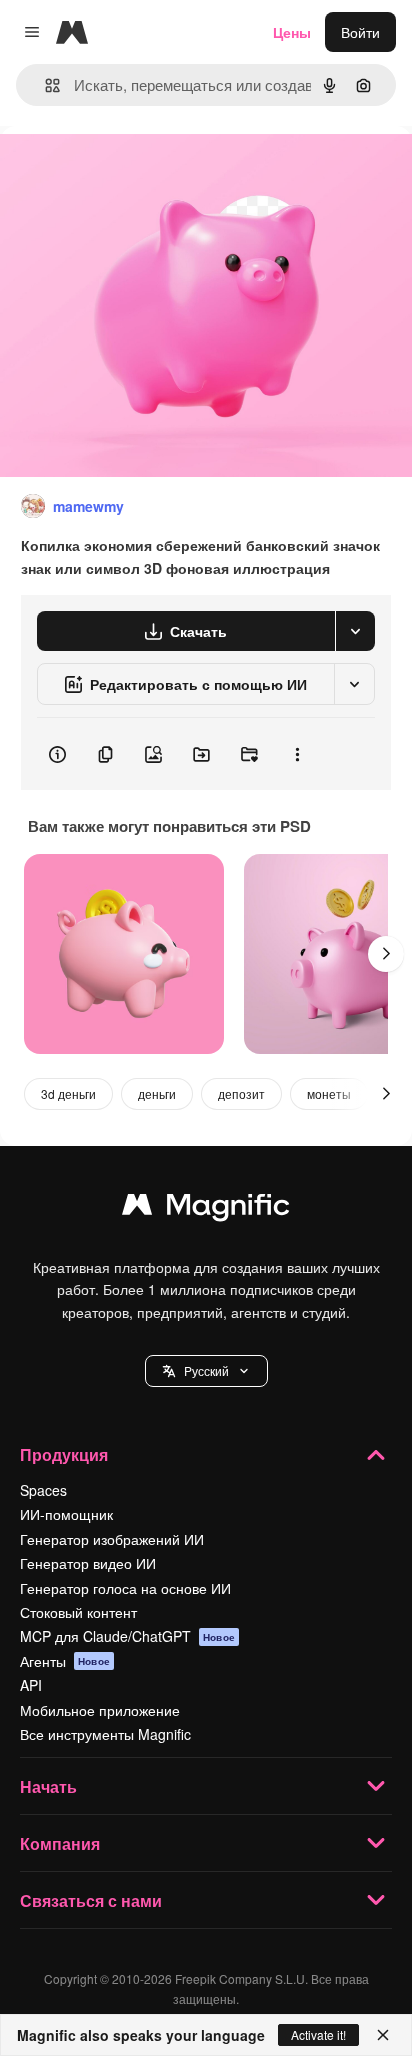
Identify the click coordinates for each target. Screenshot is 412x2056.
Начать (48, 1786)
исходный (134, 171)
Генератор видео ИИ (88, 1563)
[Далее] (386, 954)
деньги (157, 1093)
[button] (206, 1371)
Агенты (65, 1661)
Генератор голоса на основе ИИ (125, 1588)
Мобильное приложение (100, 1710)
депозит (241, 1093)
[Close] (383, 2035)
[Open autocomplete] (44, 85)
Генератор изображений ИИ (112, 1539)
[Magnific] (206, 1209)
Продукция (64, 1454)
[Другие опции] (297, 754)
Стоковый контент (78, 1612)
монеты (329, 1093)
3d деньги (68, 1093)
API (31, 1685)
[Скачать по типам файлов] (355, 631)
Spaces (43, 1490)
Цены (292, 32)
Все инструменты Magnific (105, 1734)
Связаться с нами (91, 1900)
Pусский (206, 1370)
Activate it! (318, 2034)
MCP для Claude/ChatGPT (127, 1636)
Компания (60, 1843)
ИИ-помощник (66, 1514)
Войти (360, 32)
